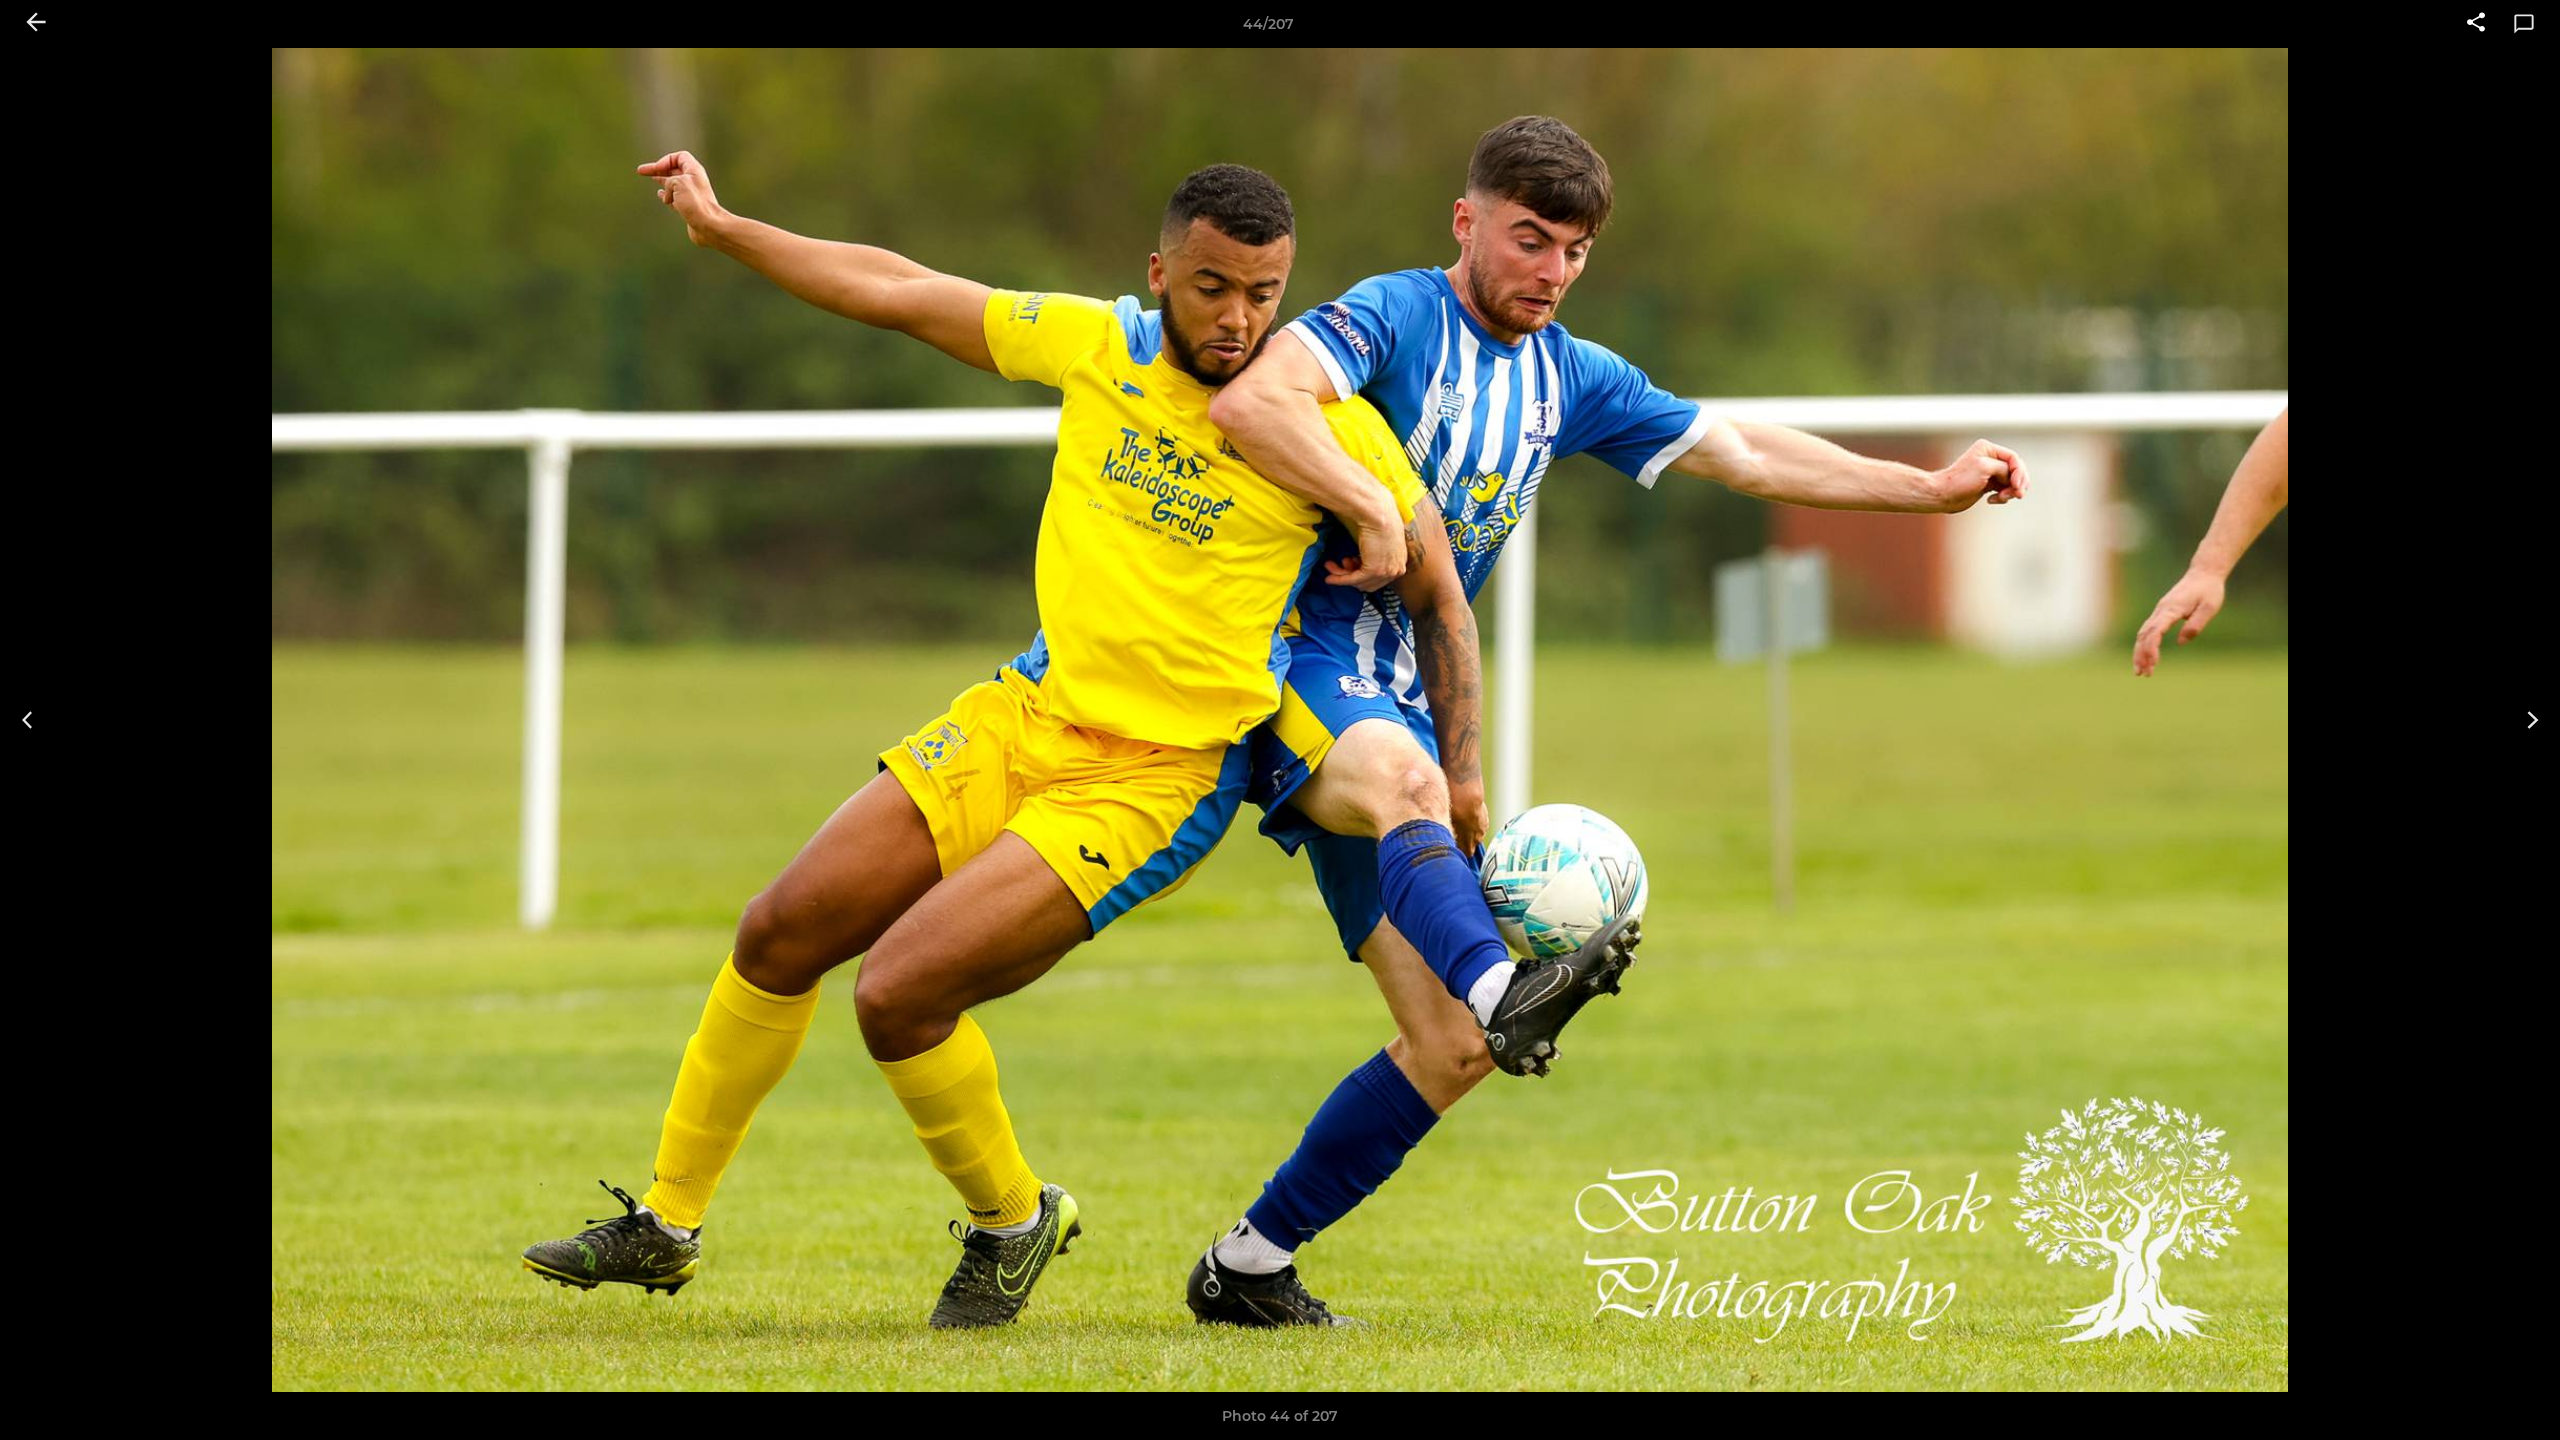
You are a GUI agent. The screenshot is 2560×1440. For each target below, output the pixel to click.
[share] (2476, 24)
